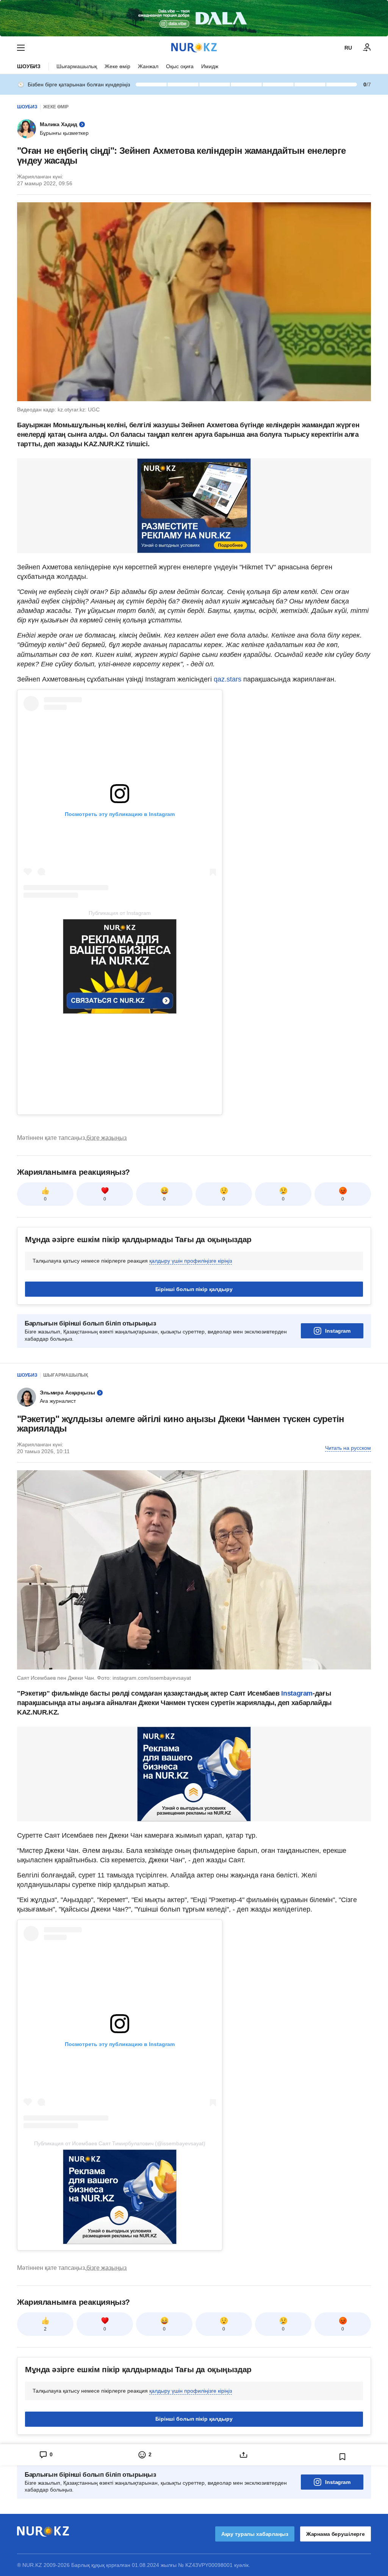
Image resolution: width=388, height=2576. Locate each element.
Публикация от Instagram (120, 913)
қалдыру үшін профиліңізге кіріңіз (191, 1261)
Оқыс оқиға (180, 66)
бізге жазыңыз (106, 1138)
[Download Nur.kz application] (194, 18)
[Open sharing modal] (243, 2455)
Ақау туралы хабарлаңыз (255, 2534)
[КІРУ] (367, 48)
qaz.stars (228, 679)
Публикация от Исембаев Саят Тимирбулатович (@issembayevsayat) (120, 2143)
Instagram (338, 1331)
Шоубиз (29, 66)
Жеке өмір (117, 66)
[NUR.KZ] (194, 48)
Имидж (210, 66)
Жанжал (148, 66)
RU (348, 48)
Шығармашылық (77, 66)
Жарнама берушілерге (336, 2534)
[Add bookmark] (343, 2457)
